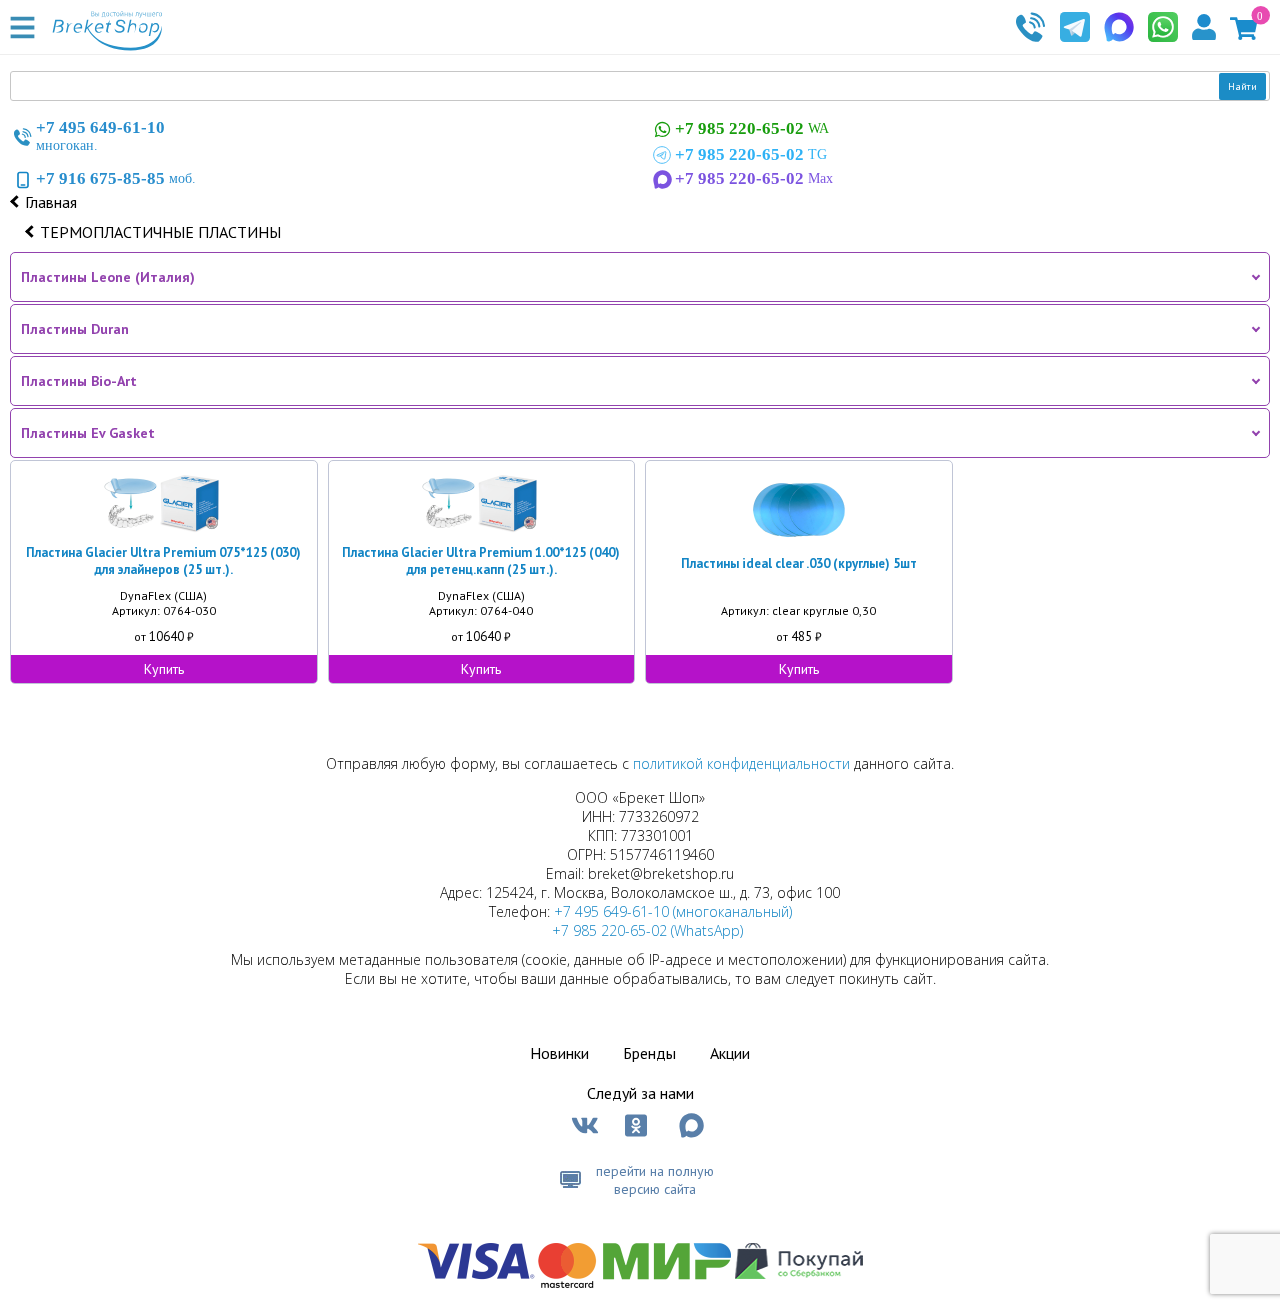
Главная (51, 202)
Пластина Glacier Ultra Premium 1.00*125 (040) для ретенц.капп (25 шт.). (481, 561)
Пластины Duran (75, 329)
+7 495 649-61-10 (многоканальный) (673, 911)
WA (752, 128)
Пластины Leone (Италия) (108, 277)
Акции (730, 1053)
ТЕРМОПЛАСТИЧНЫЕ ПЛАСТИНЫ (160, 232)
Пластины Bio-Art (79, 381)
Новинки (559, 1053)
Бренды (649, 1053)
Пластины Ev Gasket (88, 433)
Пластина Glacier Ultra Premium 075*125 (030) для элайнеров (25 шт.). (163, 561)
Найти (1242, 86)
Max (754, 178)
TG (751, 154)
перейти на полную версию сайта (655, 1180)
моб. (116, 178)
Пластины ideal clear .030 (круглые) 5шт (799, 563)
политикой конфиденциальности (741, 763)
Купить (164, 669)
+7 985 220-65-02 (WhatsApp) (647, 930)
